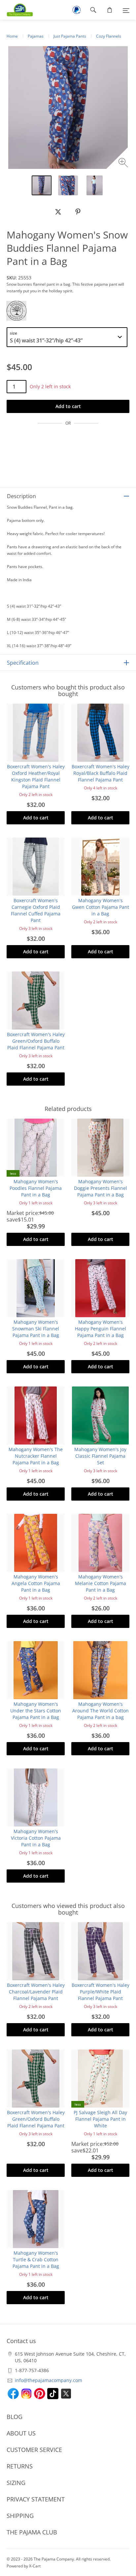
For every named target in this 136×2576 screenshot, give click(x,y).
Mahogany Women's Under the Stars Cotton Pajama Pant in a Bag (36, 1711)
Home (12, 36)
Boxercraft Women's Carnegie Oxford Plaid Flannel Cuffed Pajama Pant (36, 910)
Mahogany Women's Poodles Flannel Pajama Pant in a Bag (36, 1188)
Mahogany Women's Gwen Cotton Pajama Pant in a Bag (101, 907)
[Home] (17, 10)
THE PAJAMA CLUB (32, 2532)
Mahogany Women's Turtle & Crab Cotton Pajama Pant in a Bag (36, 2259)
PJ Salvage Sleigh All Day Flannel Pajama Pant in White (100, 2119)
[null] (58, 212)
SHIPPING (20, 2516)
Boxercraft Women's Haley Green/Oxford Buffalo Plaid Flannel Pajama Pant (36, 1041)
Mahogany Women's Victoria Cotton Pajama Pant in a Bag (36, 1838)
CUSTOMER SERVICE (34, 2450)
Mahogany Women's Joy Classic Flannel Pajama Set (100, 1456)
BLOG (15, 2417)
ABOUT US (21, 2433)
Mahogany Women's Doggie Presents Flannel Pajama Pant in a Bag (101, 1188)
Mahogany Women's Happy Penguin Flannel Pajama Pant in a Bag (101, 1329)
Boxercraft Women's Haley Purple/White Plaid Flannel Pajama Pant (101, 1992)
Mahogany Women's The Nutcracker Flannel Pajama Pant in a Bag (36, 1456)
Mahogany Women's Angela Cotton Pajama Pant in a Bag (36, 1583)
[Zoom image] (124, 163)
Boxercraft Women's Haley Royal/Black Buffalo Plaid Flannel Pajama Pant (101, 773)
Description (21, 496)
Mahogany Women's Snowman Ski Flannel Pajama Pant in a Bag (36, 1329)
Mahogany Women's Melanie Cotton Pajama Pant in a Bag (101, 1583)
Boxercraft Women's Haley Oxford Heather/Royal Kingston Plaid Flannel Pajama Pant (36, 776)
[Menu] (126, 10)
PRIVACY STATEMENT (36, 2499)
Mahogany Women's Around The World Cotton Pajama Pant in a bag (101, 1711)
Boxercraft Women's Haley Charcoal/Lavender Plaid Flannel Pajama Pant (36, 1992)
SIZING (16, 2483)
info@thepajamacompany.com (49, 2380)
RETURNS (20, 2466)
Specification (23, 663)
